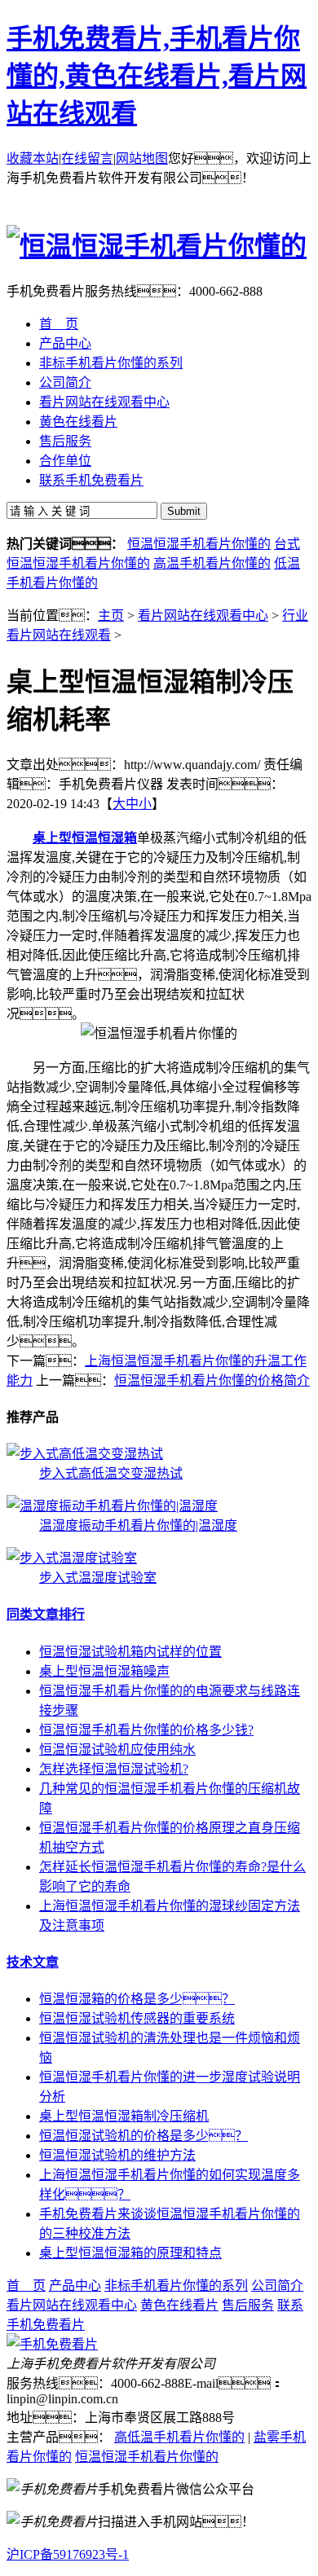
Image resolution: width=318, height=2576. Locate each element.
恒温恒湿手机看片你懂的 (199, 544)
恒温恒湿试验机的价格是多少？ (144, 2136)
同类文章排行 (46, 1614)
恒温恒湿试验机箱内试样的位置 (130, 1652)
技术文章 (33, 1962)
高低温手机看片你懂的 (179, 2437)
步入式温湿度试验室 (98, 1578)
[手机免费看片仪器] (52, 2344)
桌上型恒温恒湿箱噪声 (104, 1671)
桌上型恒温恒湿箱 (85, 838)
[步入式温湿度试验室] (72, 1558)
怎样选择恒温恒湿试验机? (114, 1769)
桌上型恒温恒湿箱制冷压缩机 (124, 2116)
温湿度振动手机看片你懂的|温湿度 (138, 1525)
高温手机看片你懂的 (212, 563)
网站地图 (142, 158)
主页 (111, 615)
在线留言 (87, 158)
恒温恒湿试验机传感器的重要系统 (137, 2018)
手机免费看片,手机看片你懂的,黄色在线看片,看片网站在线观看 (157, 76)
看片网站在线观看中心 (203, 615)
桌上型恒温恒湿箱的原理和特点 (130, 2253)
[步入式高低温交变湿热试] (85, 1454)
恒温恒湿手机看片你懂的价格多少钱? (146, 1730)
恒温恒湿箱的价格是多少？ (137, 1999)
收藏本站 (33, 158)
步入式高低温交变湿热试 (111, 1473)
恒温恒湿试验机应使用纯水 (117, 1750)
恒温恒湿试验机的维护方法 (117, 2155)
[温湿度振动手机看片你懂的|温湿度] (112, 1506)
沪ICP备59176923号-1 (68, 2554)
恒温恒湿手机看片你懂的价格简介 (212, 1380)
